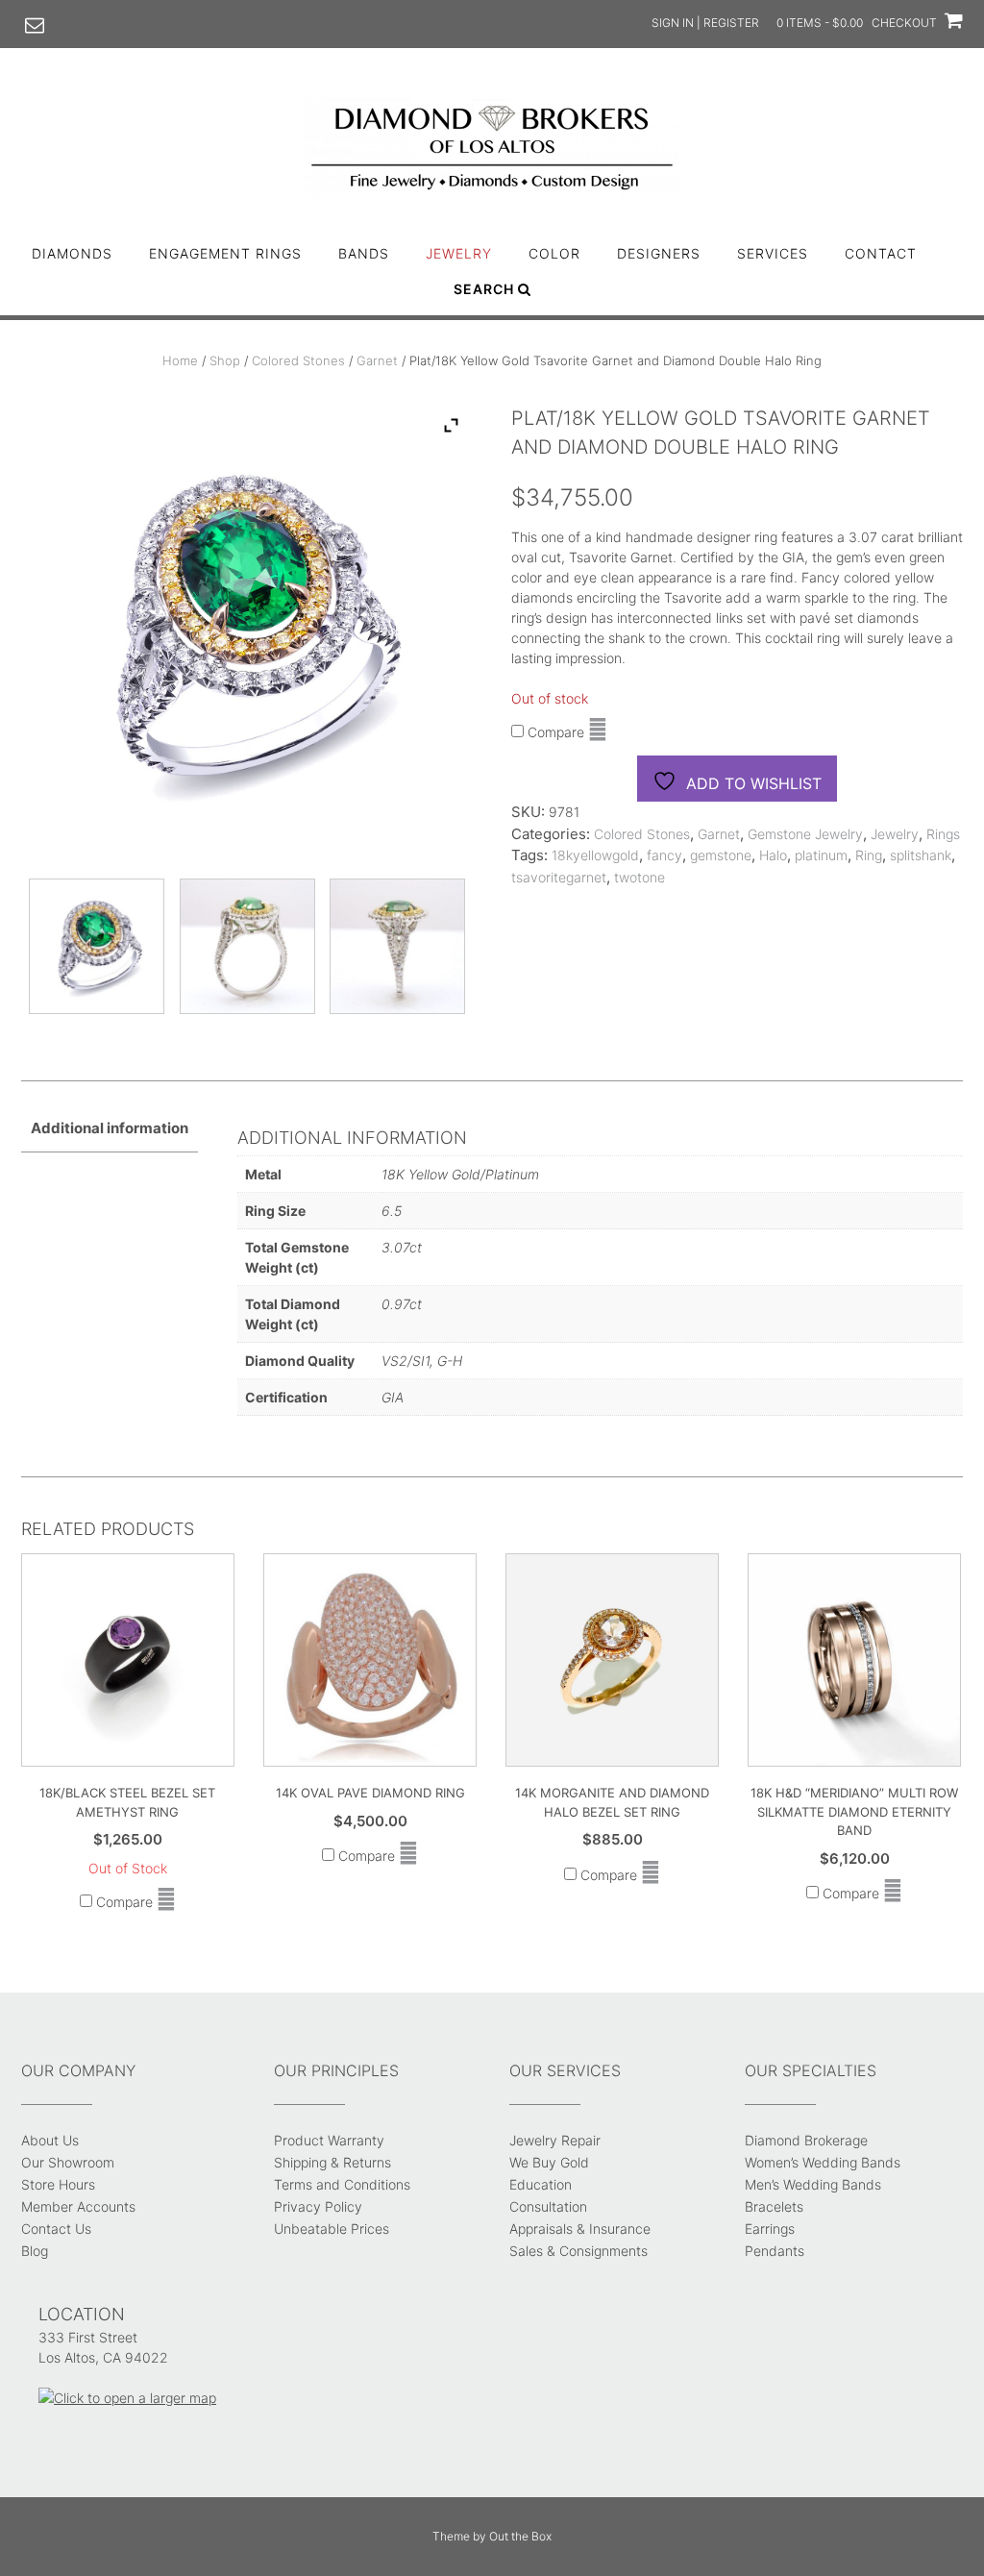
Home (180, 360)
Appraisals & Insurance (580, 2229)
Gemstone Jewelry (805, 834)
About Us (50, 2140)
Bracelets (774, 2206)
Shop (225, 360)
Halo (773, 855)
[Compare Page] (598, 732)
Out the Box (520, 2536)
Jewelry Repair (555, 2140)
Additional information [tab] (110, 1128)
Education (541, 2184)
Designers (659, 253)
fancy (664, 855)
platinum (821, 855)
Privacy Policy (318, 2206)
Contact (881, 253)
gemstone (721, 855)
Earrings (770, 2229)
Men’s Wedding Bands (813, 2184)
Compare (554, 732)
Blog (35, 2251)
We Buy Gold (549, 2162)
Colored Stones (298, 360)
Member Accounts (78, 2206)
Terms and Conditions (342, 2184)
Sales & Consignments (578, 2251)
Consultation (548, 2206)
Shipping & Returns (332, 2162)
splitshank (921, 855)
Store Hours (58, 2184)
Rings (943, 834)
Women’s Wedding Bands (823, 2162)
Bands (364, 253)
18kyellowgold (595, 855)
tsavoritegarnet (559, 877)
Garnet (377, 360)
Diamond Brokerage (806, 2140)
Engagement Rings (225, 253)
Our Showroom (68, 2162)
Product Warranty (329, 2140)
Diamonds (72, 253)
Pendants (775, 2251)
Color (554, 253)
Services (773, 253)
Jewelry (459, 253)
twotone (640, 877)
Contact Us (56, 2229)
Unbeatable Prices (332, 2229)
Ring (869, 855)
